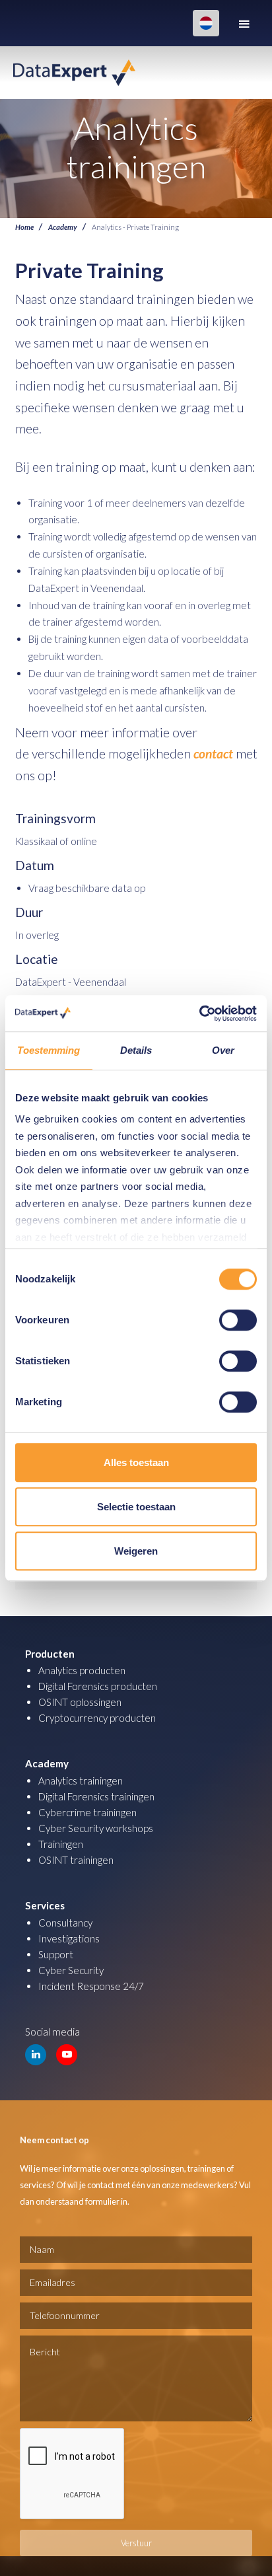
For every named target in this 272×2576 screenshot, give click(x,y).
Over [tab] (223, 1050)
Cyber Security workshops (96, 1828)
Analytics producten (82, 1670)
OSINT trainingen (76, 1860)
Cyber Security (71, 1970)
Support (56, 1954)
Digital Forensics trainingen (96, 1796)
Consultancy (65, 1923)
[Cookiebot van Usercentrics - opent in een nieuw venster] (199, 1013)
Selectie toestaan (136, 1507)
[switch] (238, 1320)
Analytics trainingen (81, 1781)
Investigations (69, 1938)
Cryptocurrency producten (97, 1718)
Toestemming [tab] (49, 1050)
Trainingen (61, 1844)
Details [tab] (136, 1050)
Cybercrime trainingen (87, 1812)
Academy (63, 227)
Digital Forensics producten (98, 1686)
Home (24, 227)
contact (215, 754)
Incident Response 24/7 (91, 1986)
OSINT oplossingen (80, 1702)
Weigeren (136, 1551)
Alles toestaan (136, 1462)
